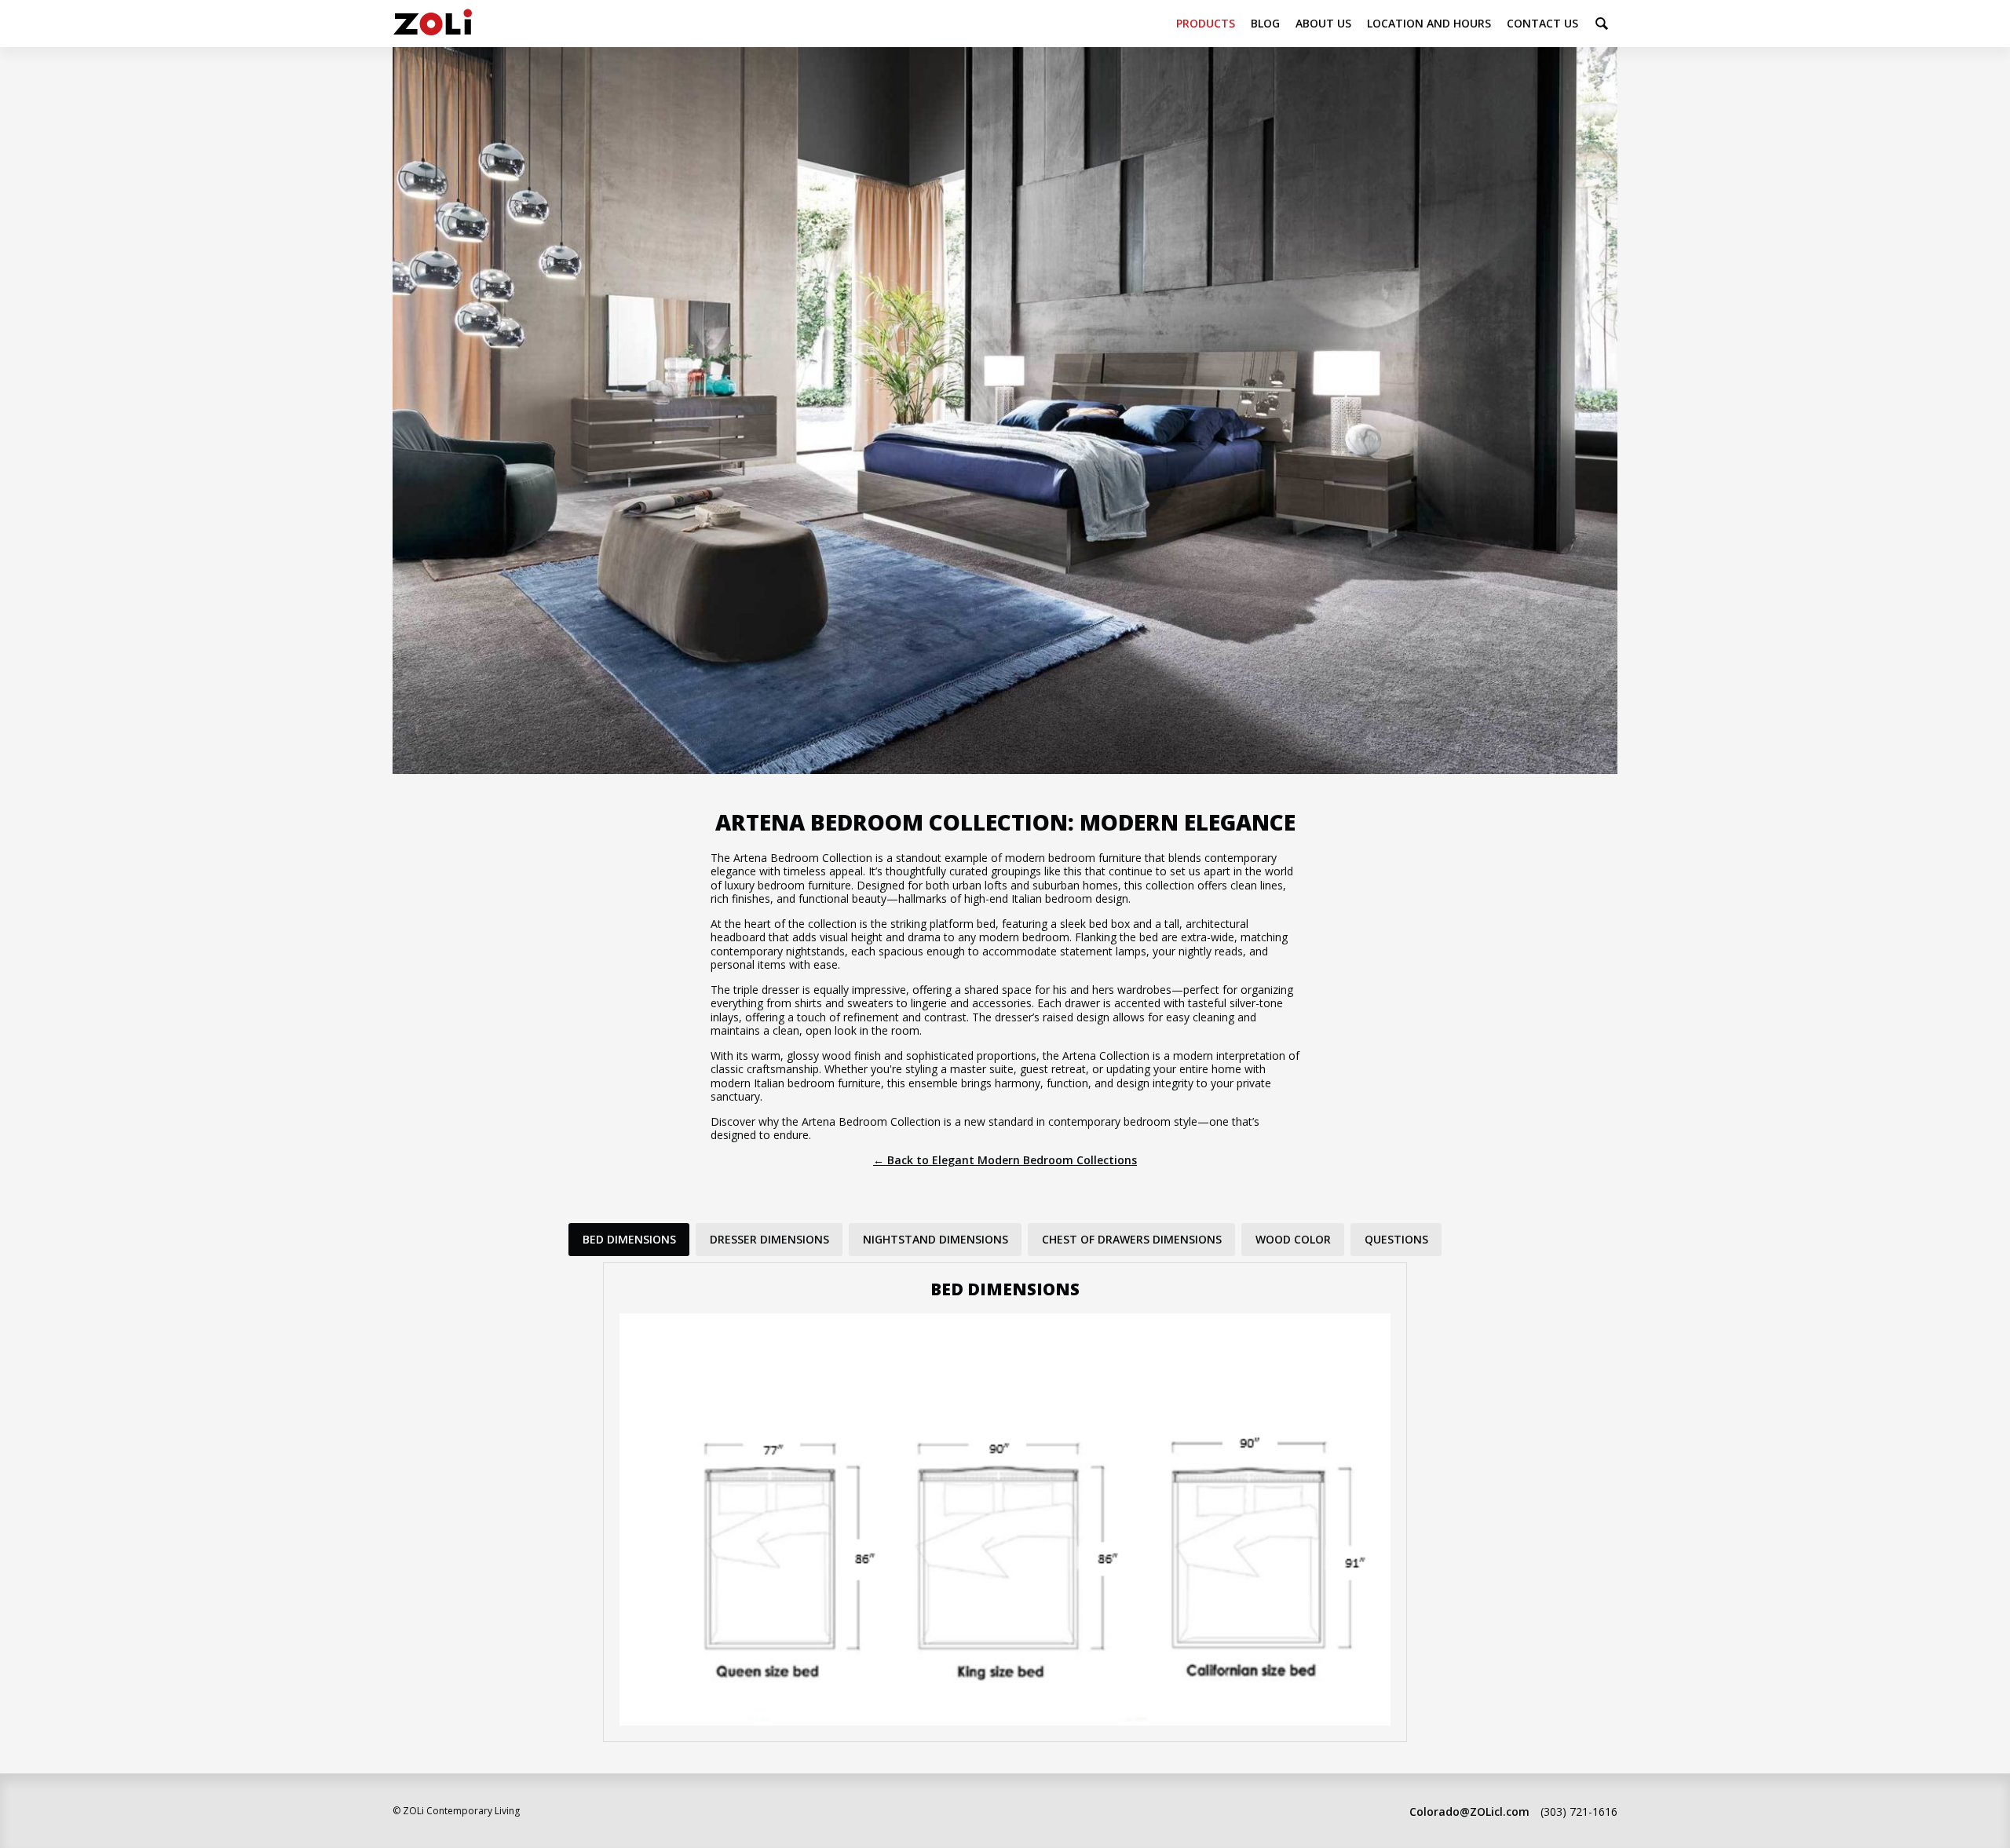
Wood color (1293, 1239)
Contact (1542, 23)
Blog (1265, 23)
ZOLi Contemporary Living (433, 24)
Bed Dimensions (629, 1239)
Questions (1396, 1239)
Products (1206, 23)
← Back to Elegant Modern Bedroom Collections (1005, 1160)
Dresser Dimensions (769, 1239)
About (1323, 23)
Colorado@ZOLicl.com (1469, 1811)
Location (1429, 23)
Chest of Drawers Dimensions (1132, 1239)
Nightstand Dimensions (936, 1239)
